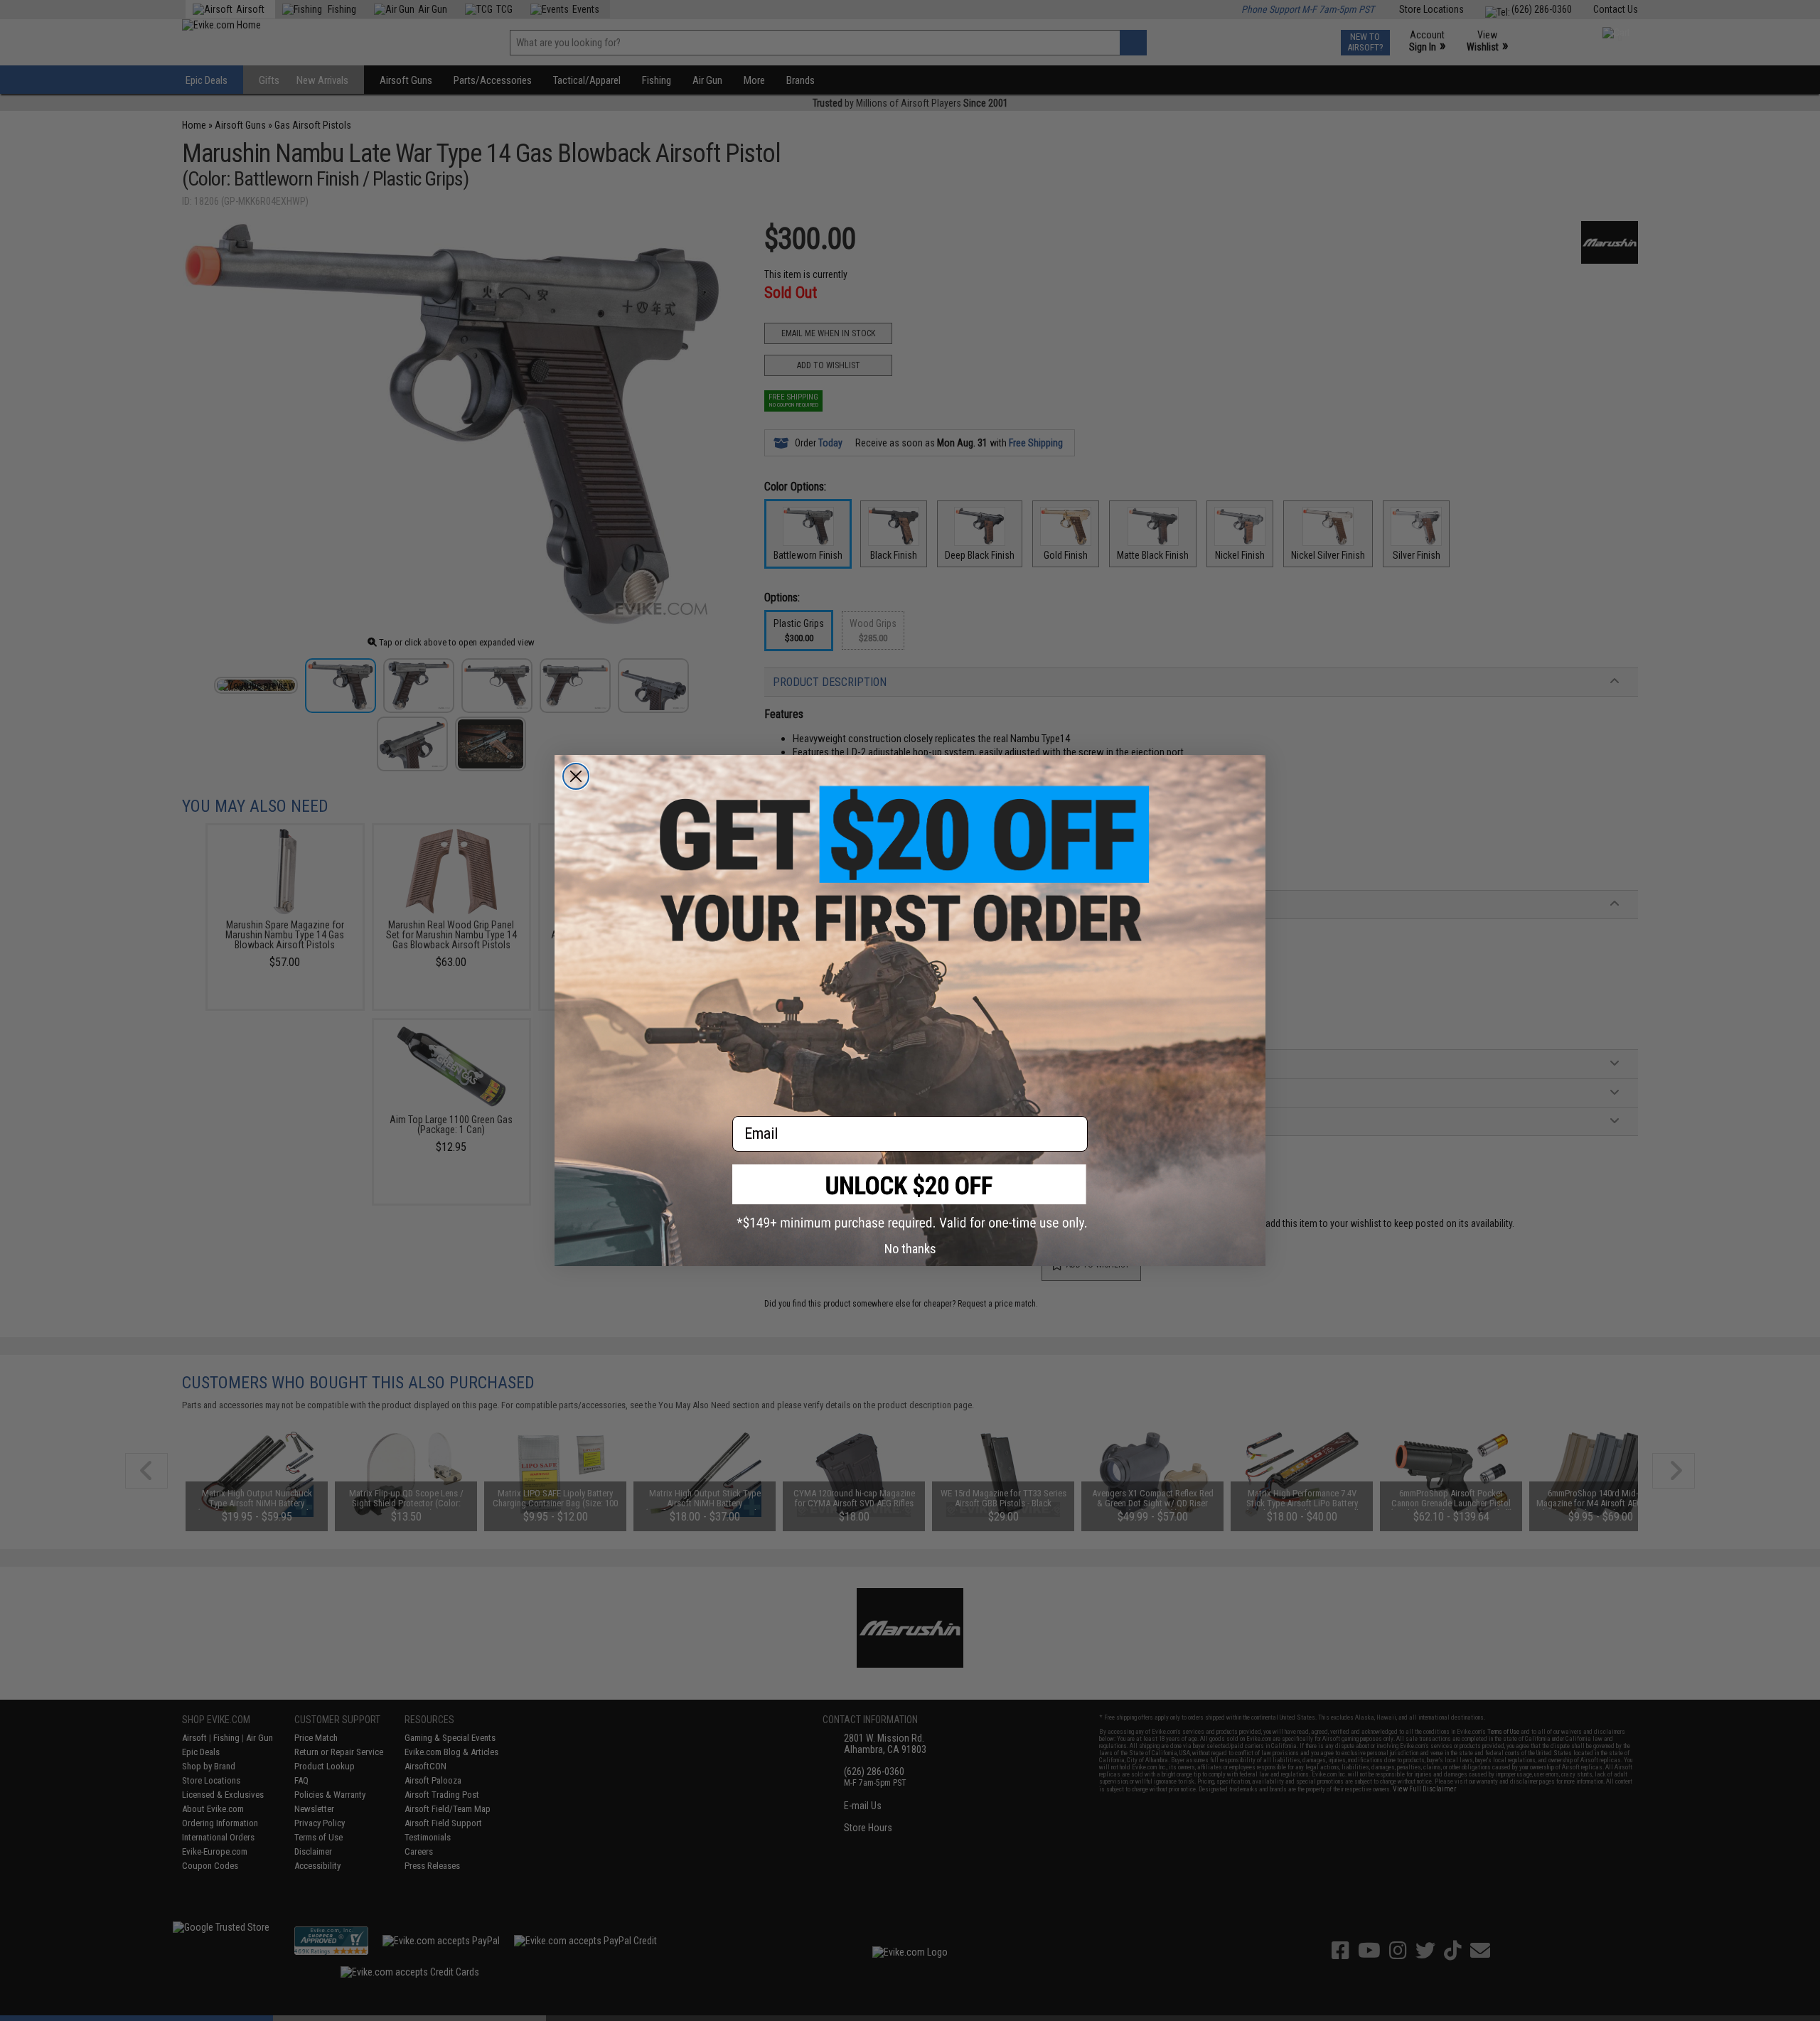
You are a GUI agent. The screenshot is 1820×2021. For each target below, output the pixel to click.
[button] (910, 1197)
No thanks (910, 1249)
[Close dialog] (576, 776)
